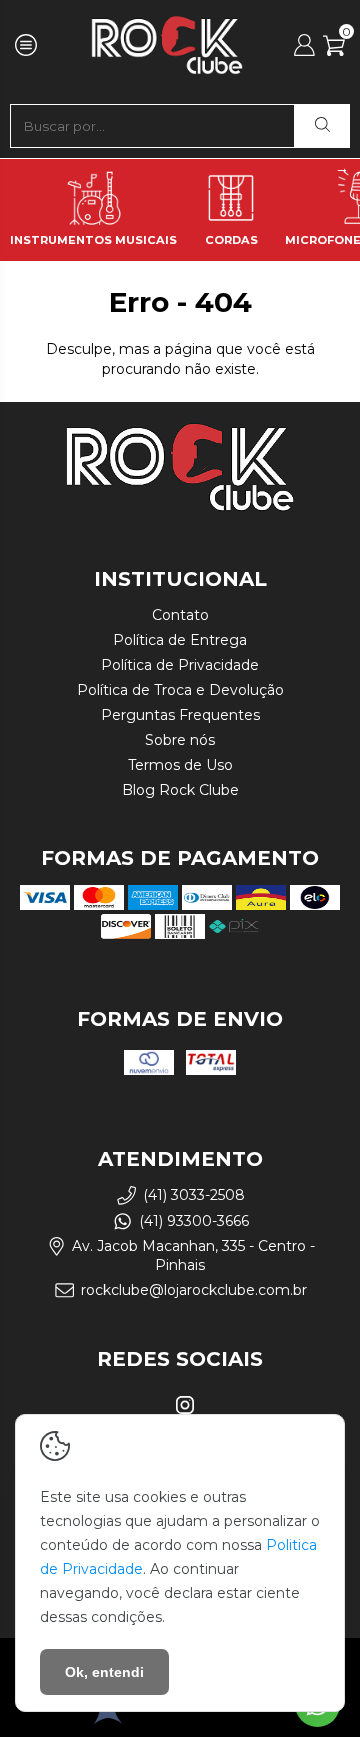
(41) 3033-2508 (194, 1195)
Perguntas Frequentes (180, 715)
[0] (334, 51)
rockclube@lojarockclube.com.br (194, 1290)
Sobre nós (180, 740)
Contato (180, 615)
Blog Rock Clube (180, 790)
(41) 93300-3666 (194, 1221)
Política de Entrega (180, 640)
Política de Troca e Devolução (180, 690)
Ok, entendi (104, 1672)
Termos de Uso (180, 765)
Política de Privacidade (180, 665)
